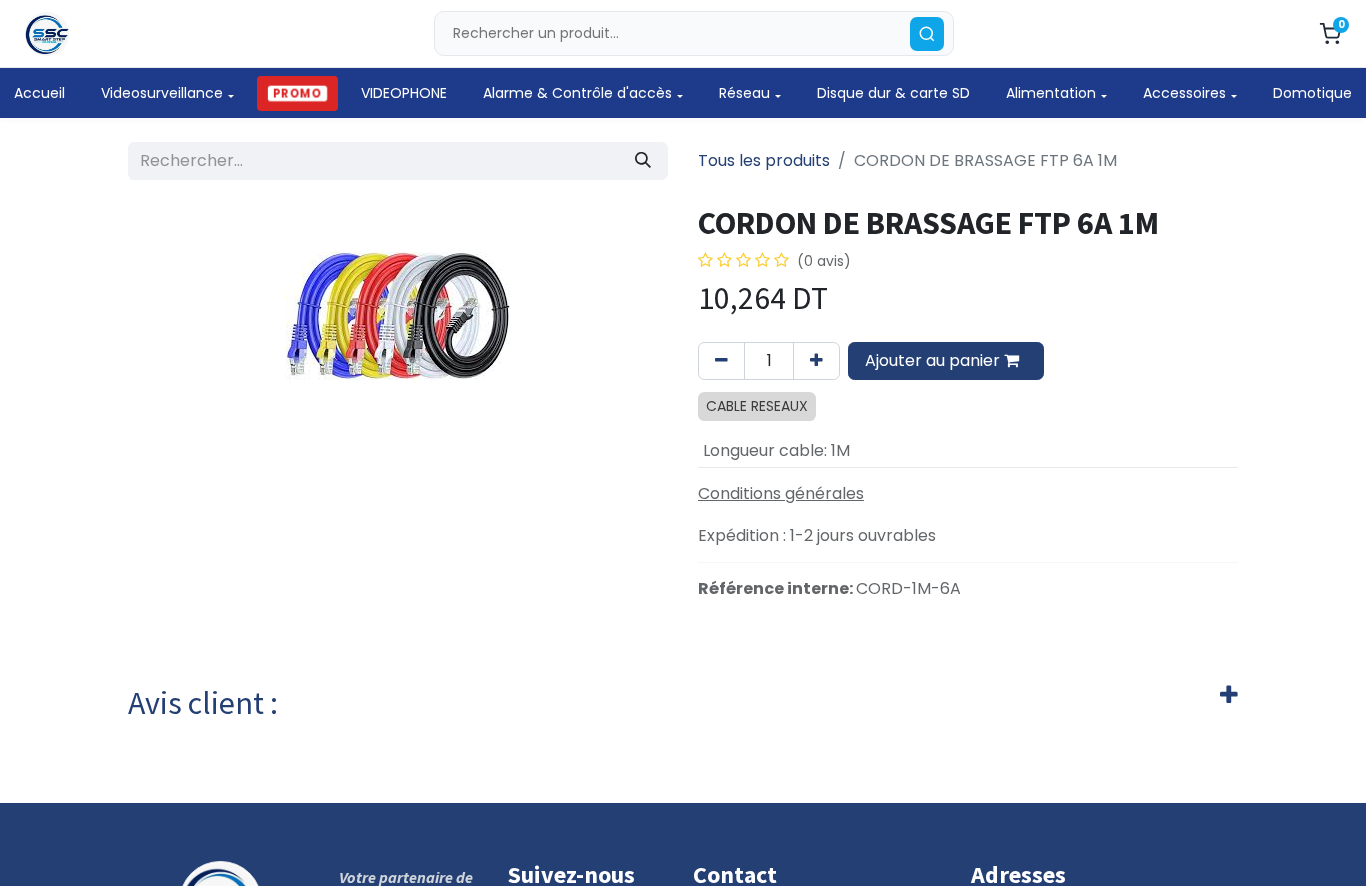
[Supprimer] (721, 361)
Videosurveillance (162, 93)
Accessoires (1184, 93)
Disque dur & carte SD (893, 93)
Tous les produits (764, 160)
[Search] (927, 34)
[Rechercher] (643, 161)
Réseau (744, 93)
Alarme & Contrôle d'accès (577, 93)
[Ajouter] (816, 361)
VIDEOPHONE (404, 93)
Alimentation (1051, 93)
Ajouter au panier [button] (934, 360)
